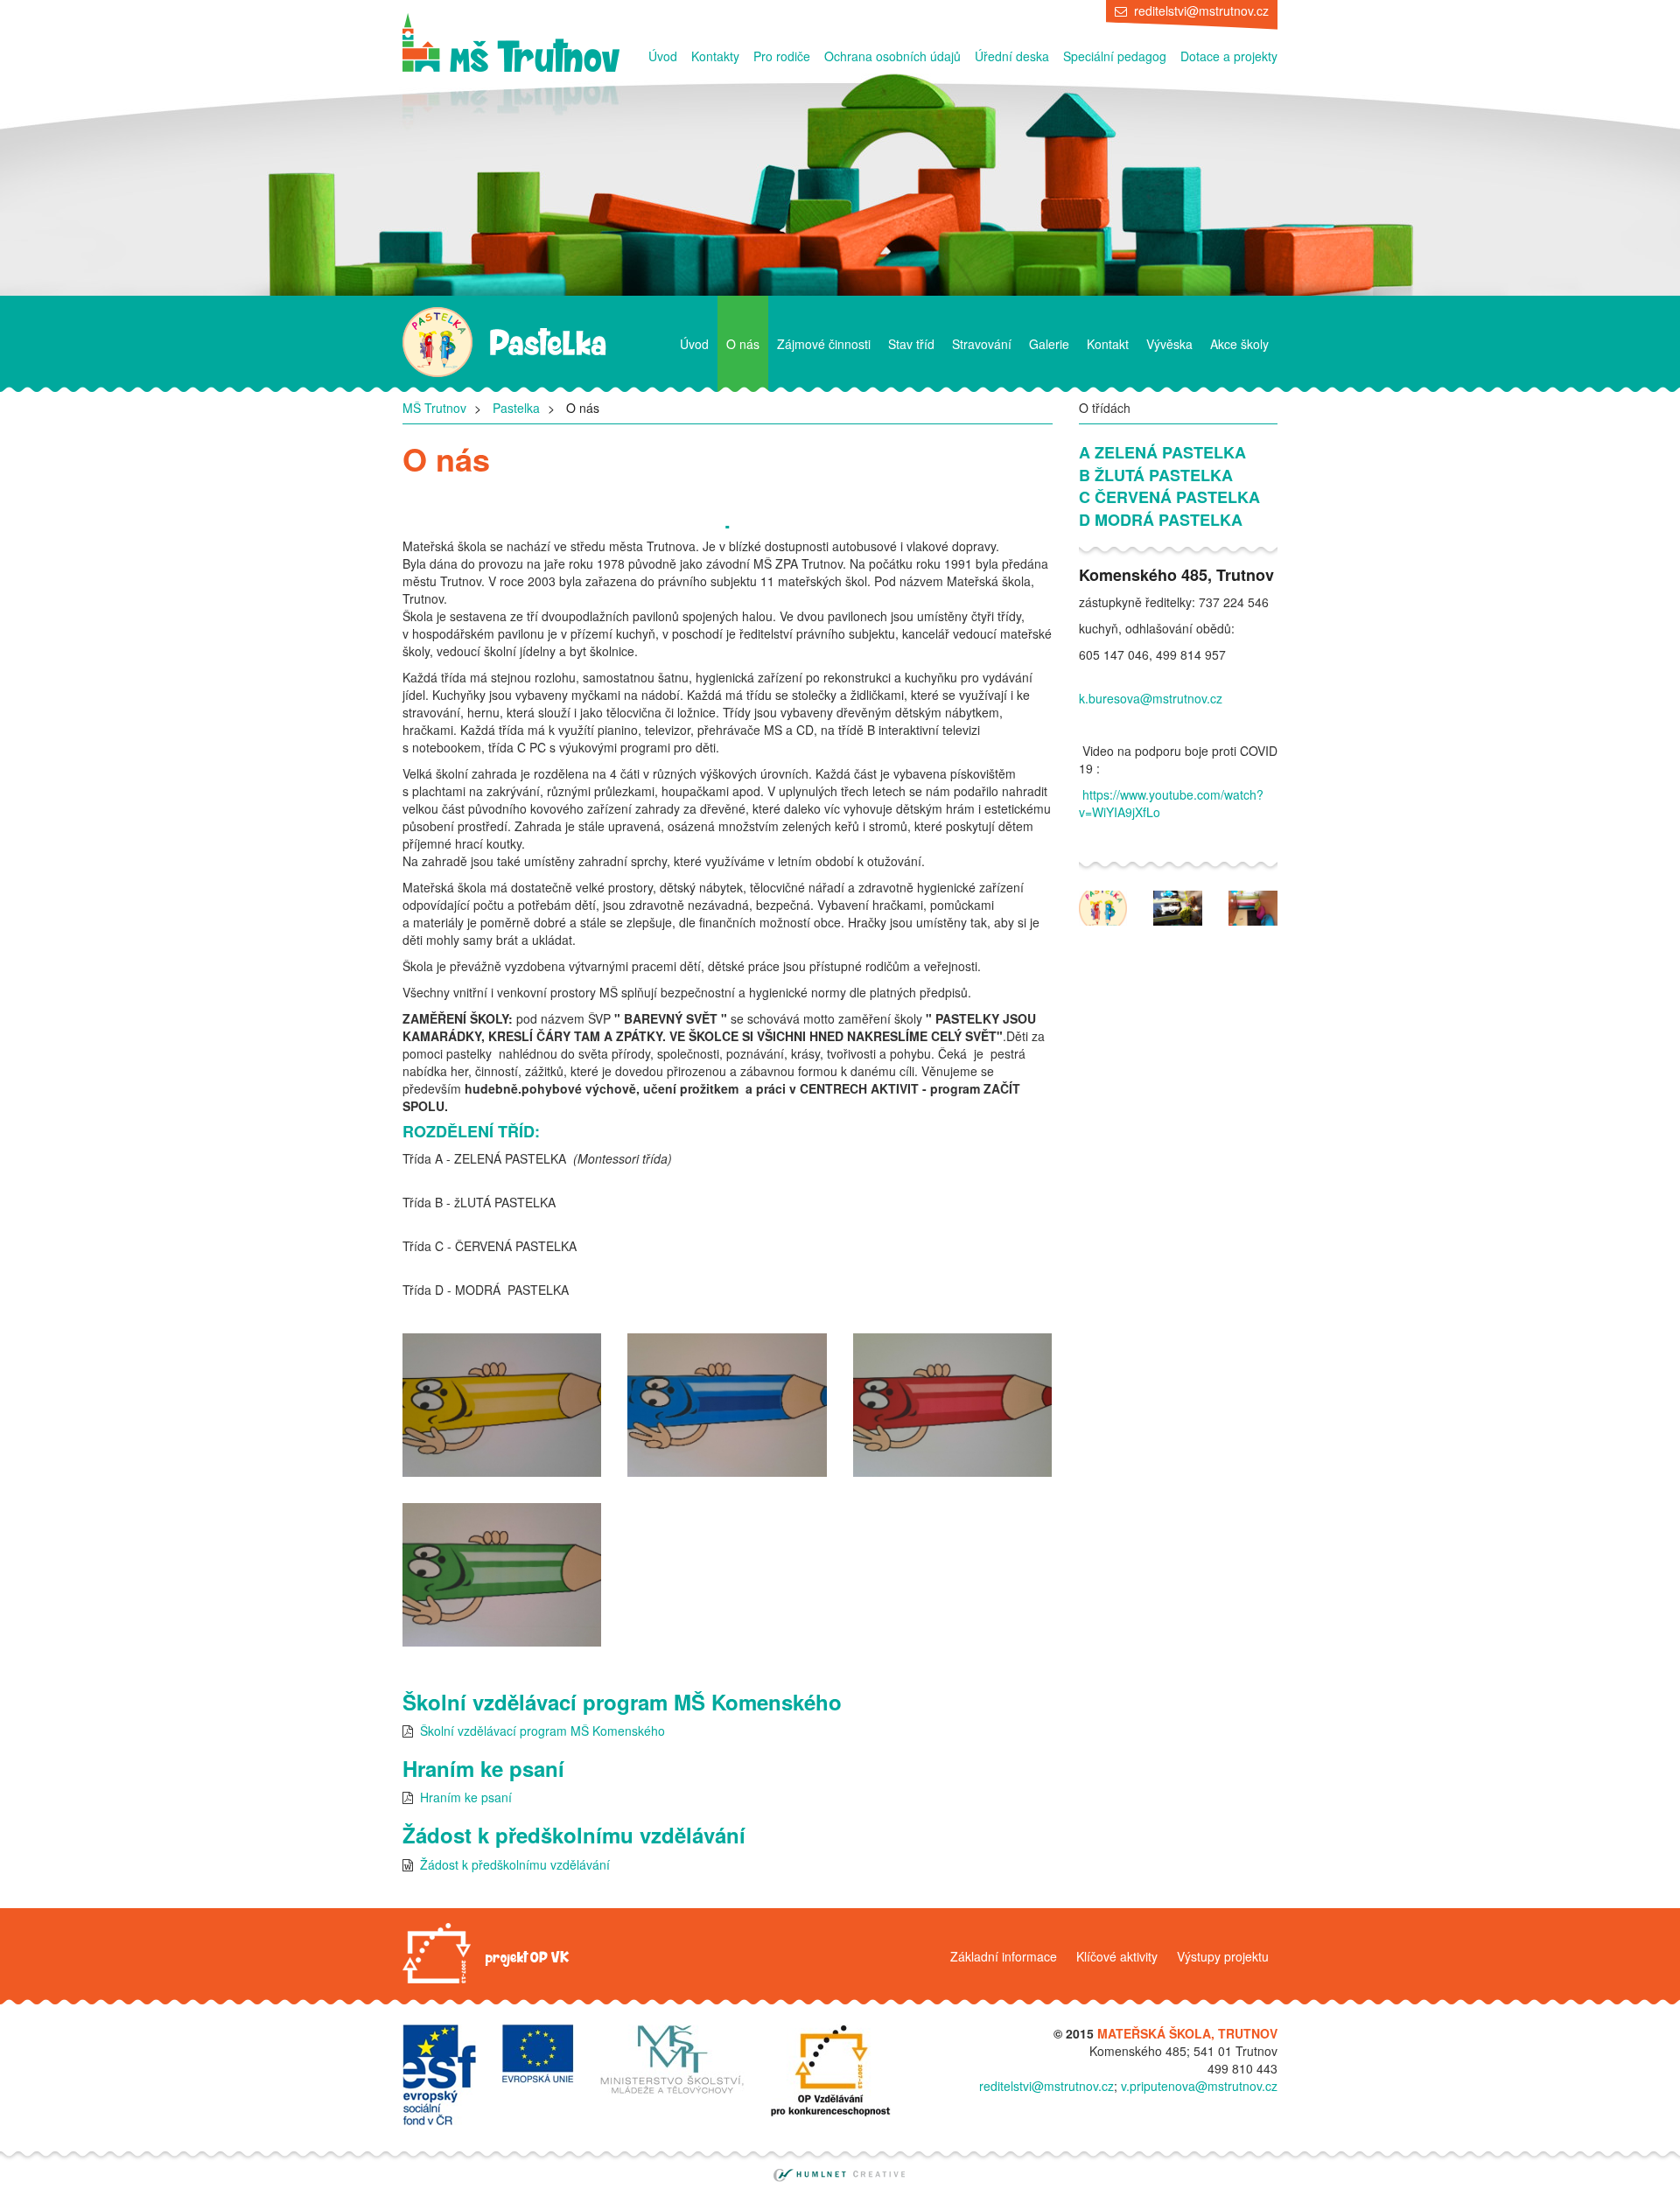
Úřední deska (1012, 56)
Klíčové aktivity (1117, 1956)
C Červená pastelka (1169, 497)
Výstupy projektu (1223, 1956)
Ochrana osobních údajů (892, 56)
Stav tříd (911, 344)
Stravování (982, 344)
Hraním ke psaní (466, 1797)
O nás (743, 344)
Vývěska (1169, 344)
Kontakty (715, 56)
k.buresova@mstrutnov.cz (1151, 698)
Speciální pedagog (1115, 56)
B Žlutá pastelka (1156, 476)
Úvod (663, 56)
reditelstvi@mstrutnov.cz (1201, 10)
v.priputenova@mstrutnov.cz (1199, 2086)
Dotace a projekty (1229, 56)
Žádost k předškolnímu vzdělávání (515, 1864)
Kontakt (1108, 344)
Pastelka (516, 408)
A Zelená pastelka (1162, 453)
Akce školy (1239, 344)
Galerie (1049, 344)
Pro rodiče (782, 56)
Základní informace (1004, 1956)
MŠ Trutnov (434, 408)
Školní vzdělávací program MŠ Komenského (542, 1731)
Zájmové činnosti (824, 344)
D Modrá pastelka (1161, 520)
